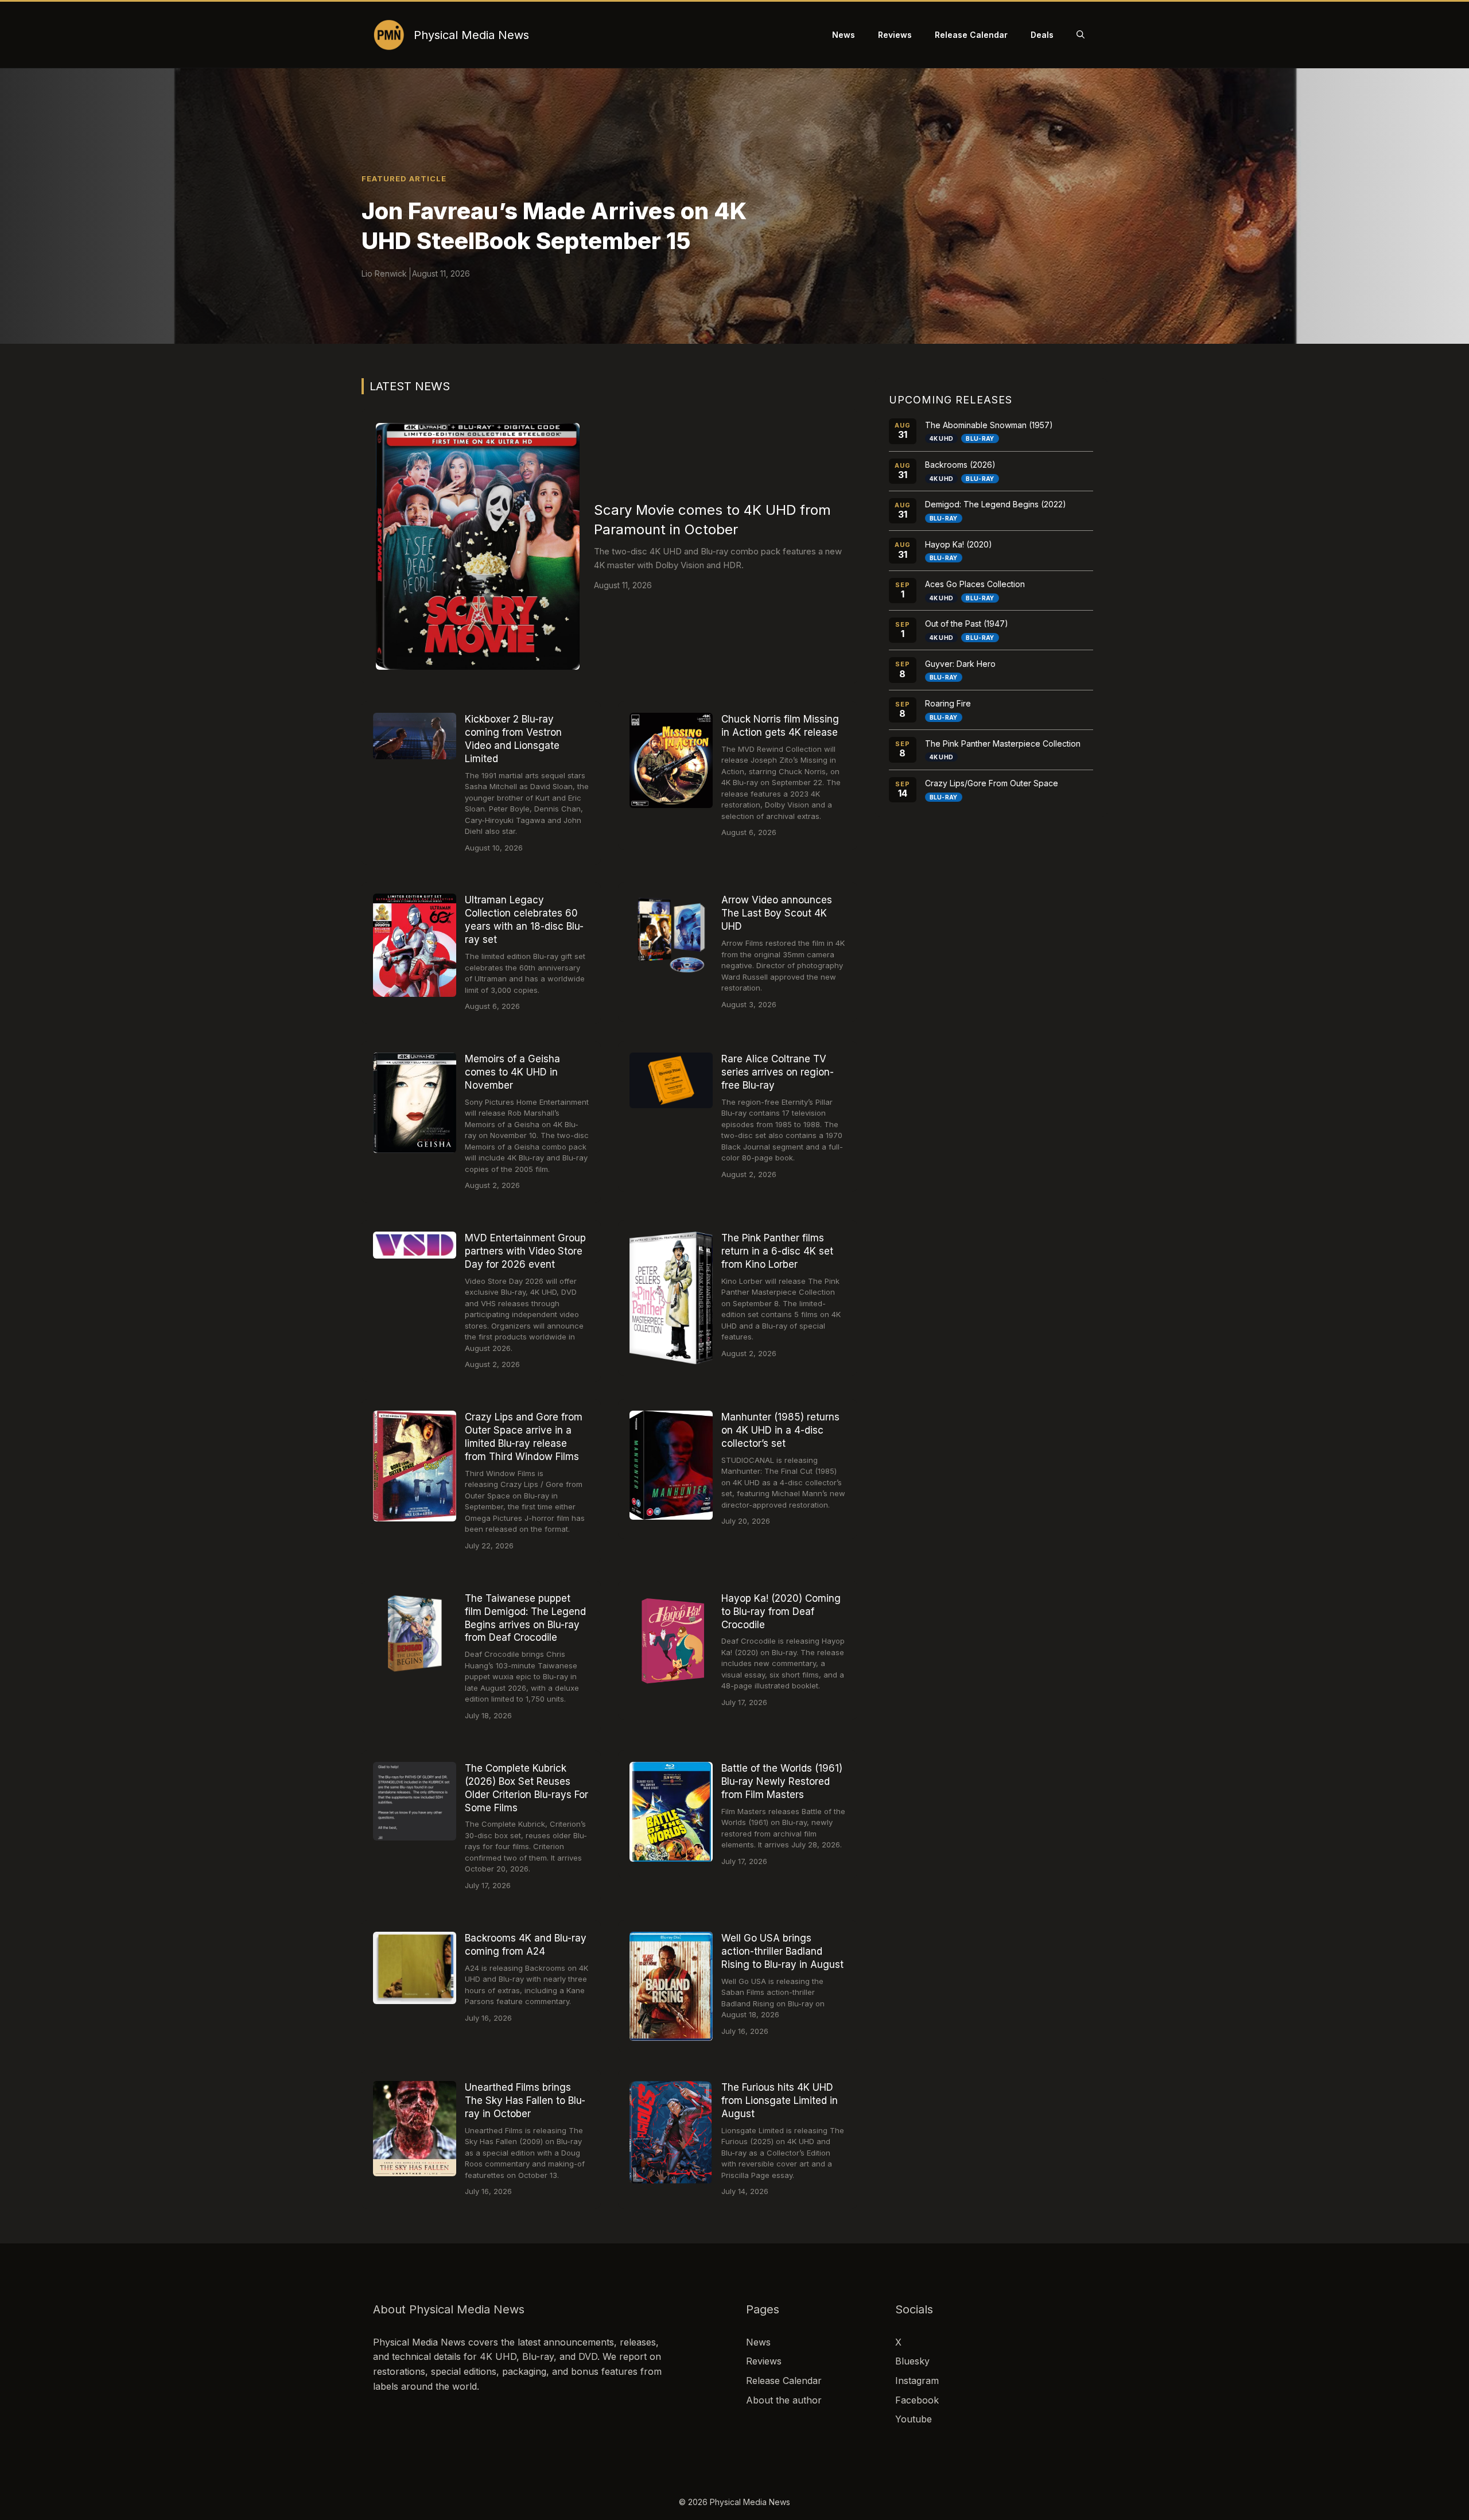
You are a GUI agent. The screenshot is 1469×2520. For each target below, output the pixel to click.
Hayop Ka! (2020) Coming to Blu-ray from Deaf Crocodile (781, 1612)
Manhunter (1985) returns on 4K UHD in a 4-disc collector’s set (780, 1430)
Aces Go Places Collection (975, 584)
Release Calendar (971, 35)
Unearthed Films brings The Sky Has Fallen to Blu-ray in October (525, 2100)
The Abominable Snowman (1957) (989, 425)
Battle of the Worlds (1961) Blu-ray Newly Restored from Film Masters (782, 1781)
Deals (1042, 35)
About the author (784, 2400)
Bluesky (912, 2361)
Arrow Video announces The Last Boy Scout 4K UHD (777, 913)
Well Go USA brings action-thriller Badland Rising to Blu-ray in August (782, 1951)
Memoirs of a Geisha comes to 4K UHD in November (512, 1072)
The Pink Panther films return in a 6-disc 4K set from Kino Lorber (777, 1251)
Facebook (917, 2400)
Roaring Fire (948, 703)
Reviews (895, 35)
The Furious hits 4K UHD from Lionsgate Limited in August (780, 2100)
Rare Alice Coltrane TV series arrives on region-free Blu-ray (778, 1072)
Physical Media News (471, 35)
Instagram (917, 2381)
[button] (1081, 35)
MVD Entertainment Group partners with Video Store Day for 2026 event (525, 1251)
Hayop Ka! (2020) (959, 544)
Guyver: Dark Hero (960, 664)
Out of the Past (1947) (967, 624)
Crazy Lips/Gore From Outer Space (992, 783)
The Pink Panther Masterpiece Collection (1003, 743)
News (844, 35)
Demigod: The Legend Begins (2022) (996, 504)
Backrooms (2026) (960, 465)
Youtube (914, 2419)
